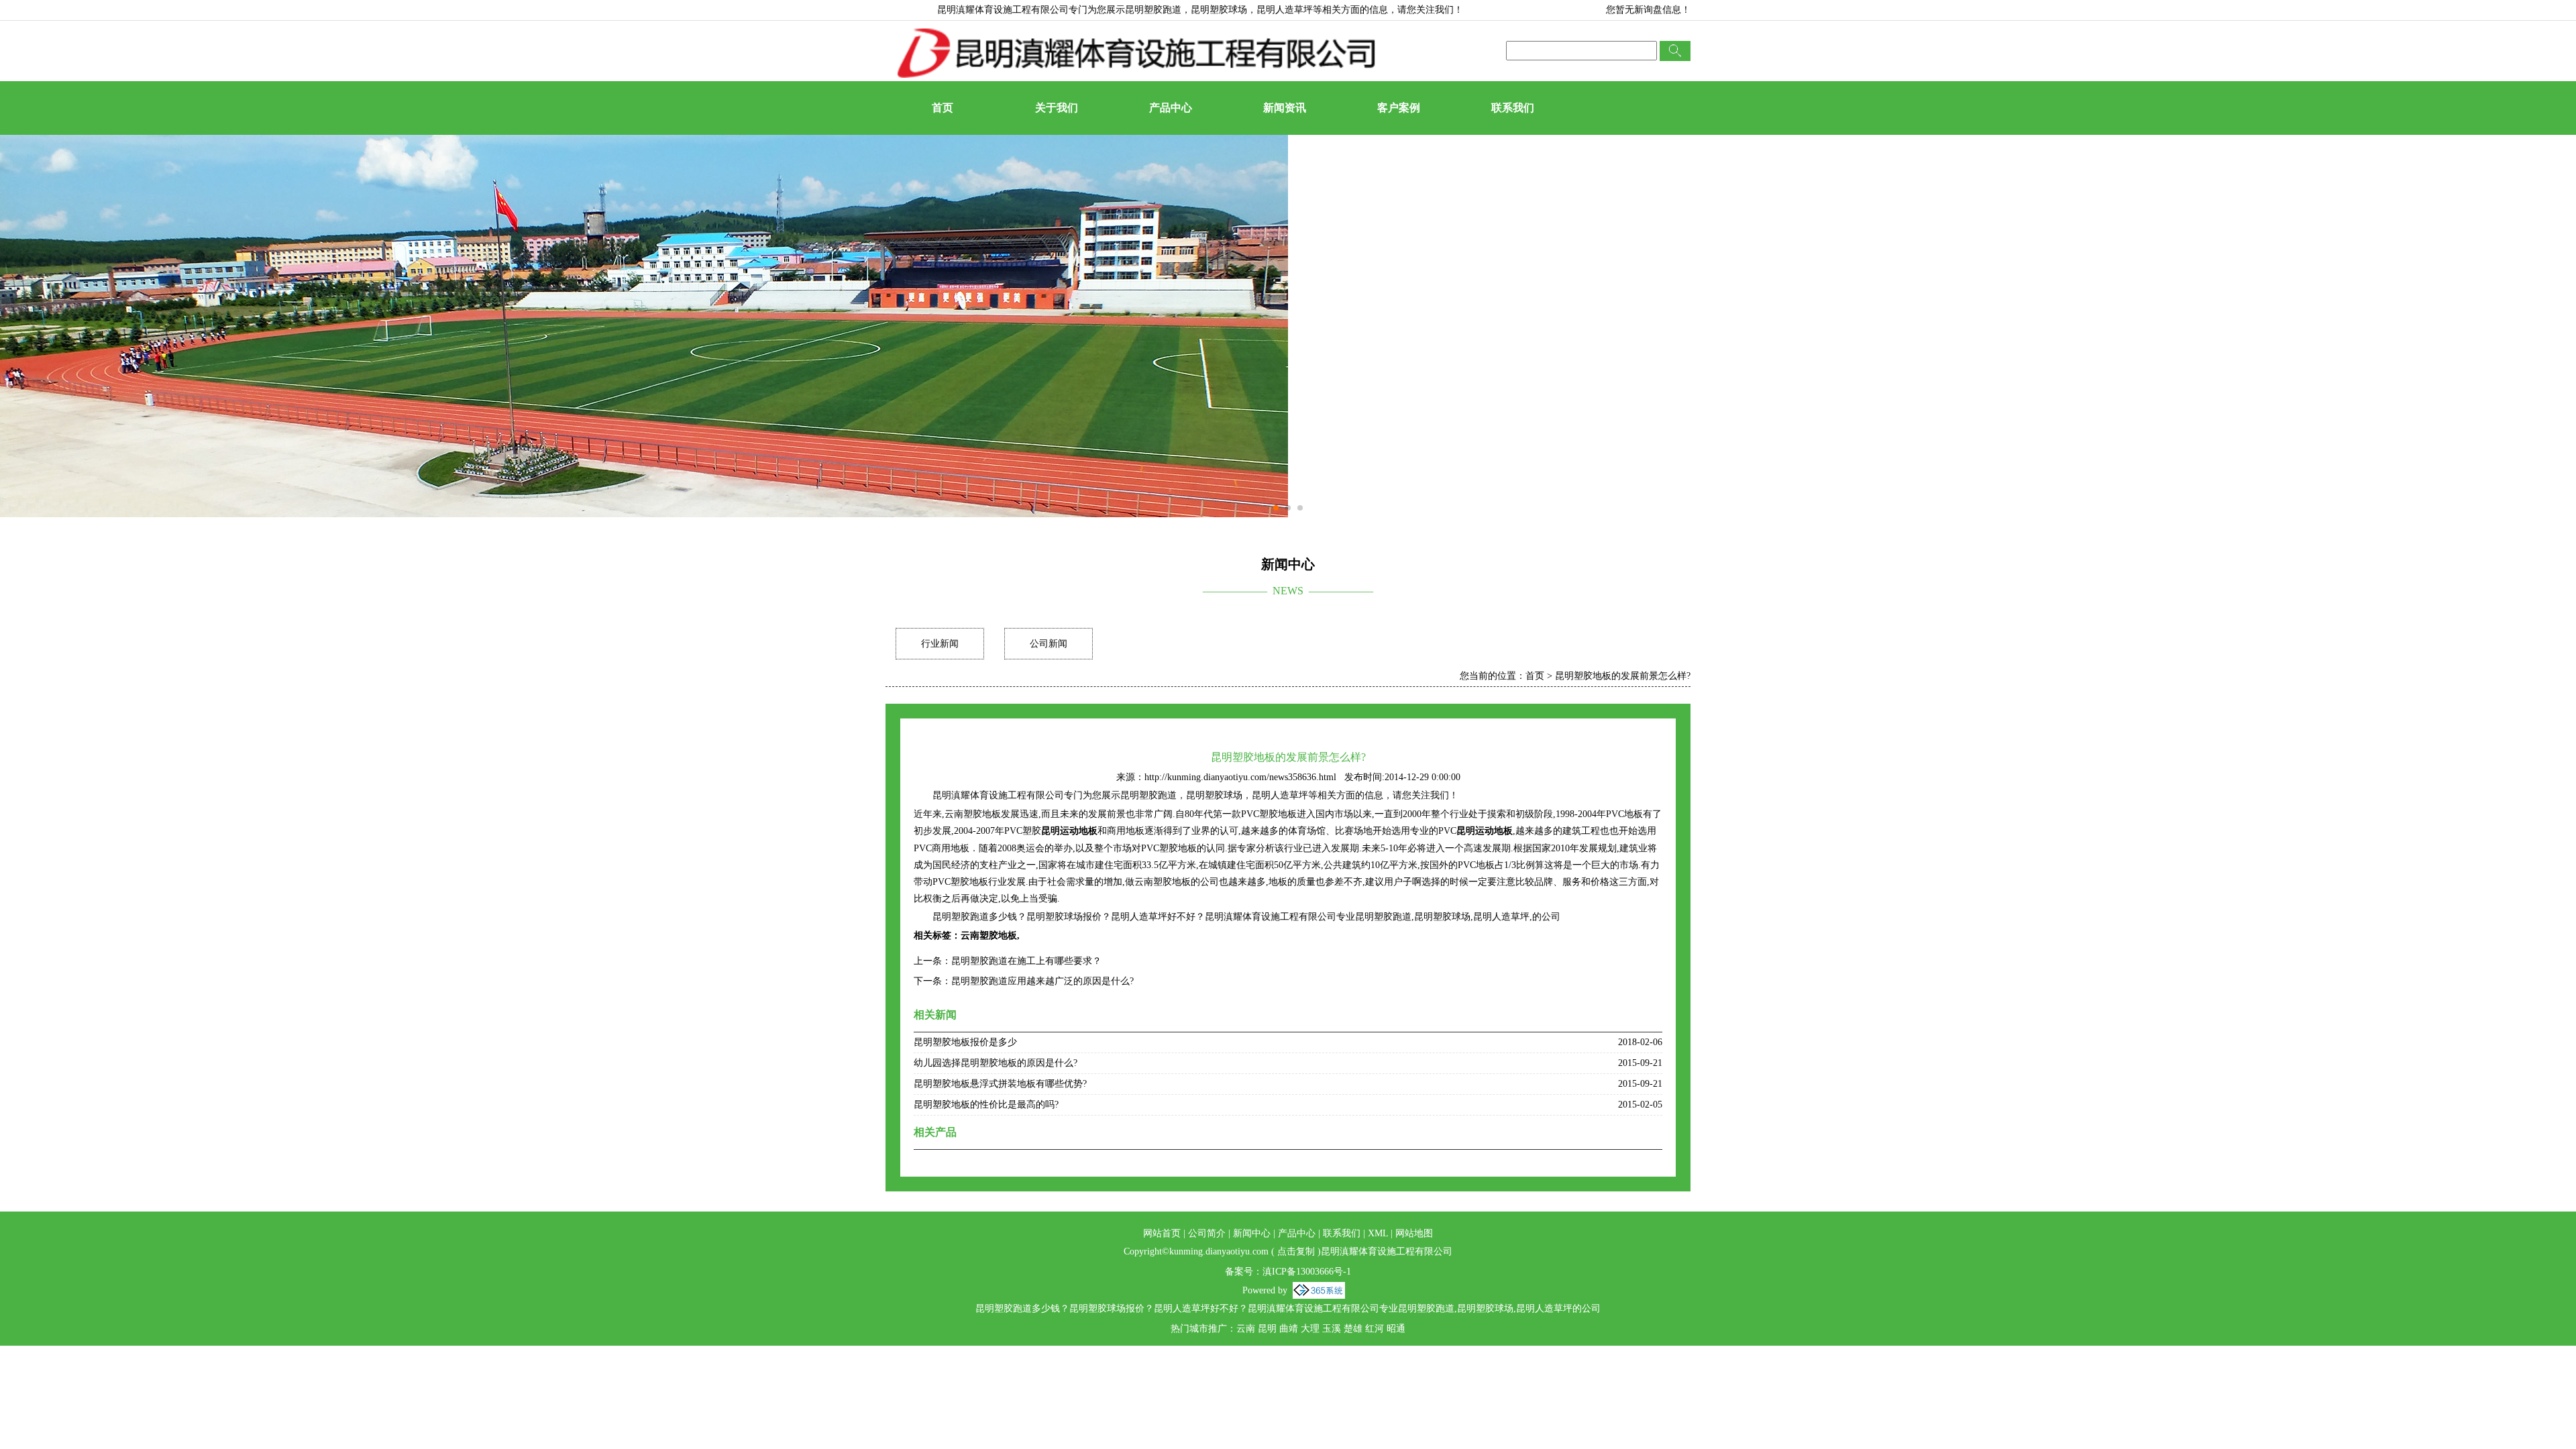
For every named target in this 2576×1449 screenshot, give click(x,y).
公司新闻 (1049, 644)
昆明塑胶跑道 (1153, 10)
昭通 (1396, 1329)
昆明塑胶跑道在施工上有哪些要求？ (1026, 961)
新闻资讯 (1285, 108)
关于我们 (1057, 108)
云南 (1246, 1329)
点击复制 (1296, 1251)
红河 (1375, 1329)
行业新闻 (940, 644)
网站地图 (1414, 1233)
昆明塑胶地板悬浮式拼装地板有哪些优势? (1000, 1084)
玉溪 (1332, 1329)
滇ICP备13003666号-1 (1307, 1272)
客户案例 (1399, 108)
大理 (1310, 1329)
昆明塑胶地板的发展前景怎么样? (1623, 676)
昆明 (1267, 1329)
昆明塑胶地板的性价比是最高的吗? (986, 1105)
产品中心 (1171, 108)
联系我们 (1513, 108)
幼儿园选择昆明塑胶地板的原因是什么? (996, 1063)
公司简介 (1207, 1233)
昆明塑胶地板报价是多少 (965, 1042)
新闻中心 (1252, 1233)
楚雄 (1353, 1329)
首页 (943, 108)
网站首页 (1162, 1233)
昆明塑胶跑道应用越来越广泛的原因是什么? (1042, 981)
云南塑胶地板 (989, 935)
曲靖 (1289, 1329)
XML (1378, 1233)
